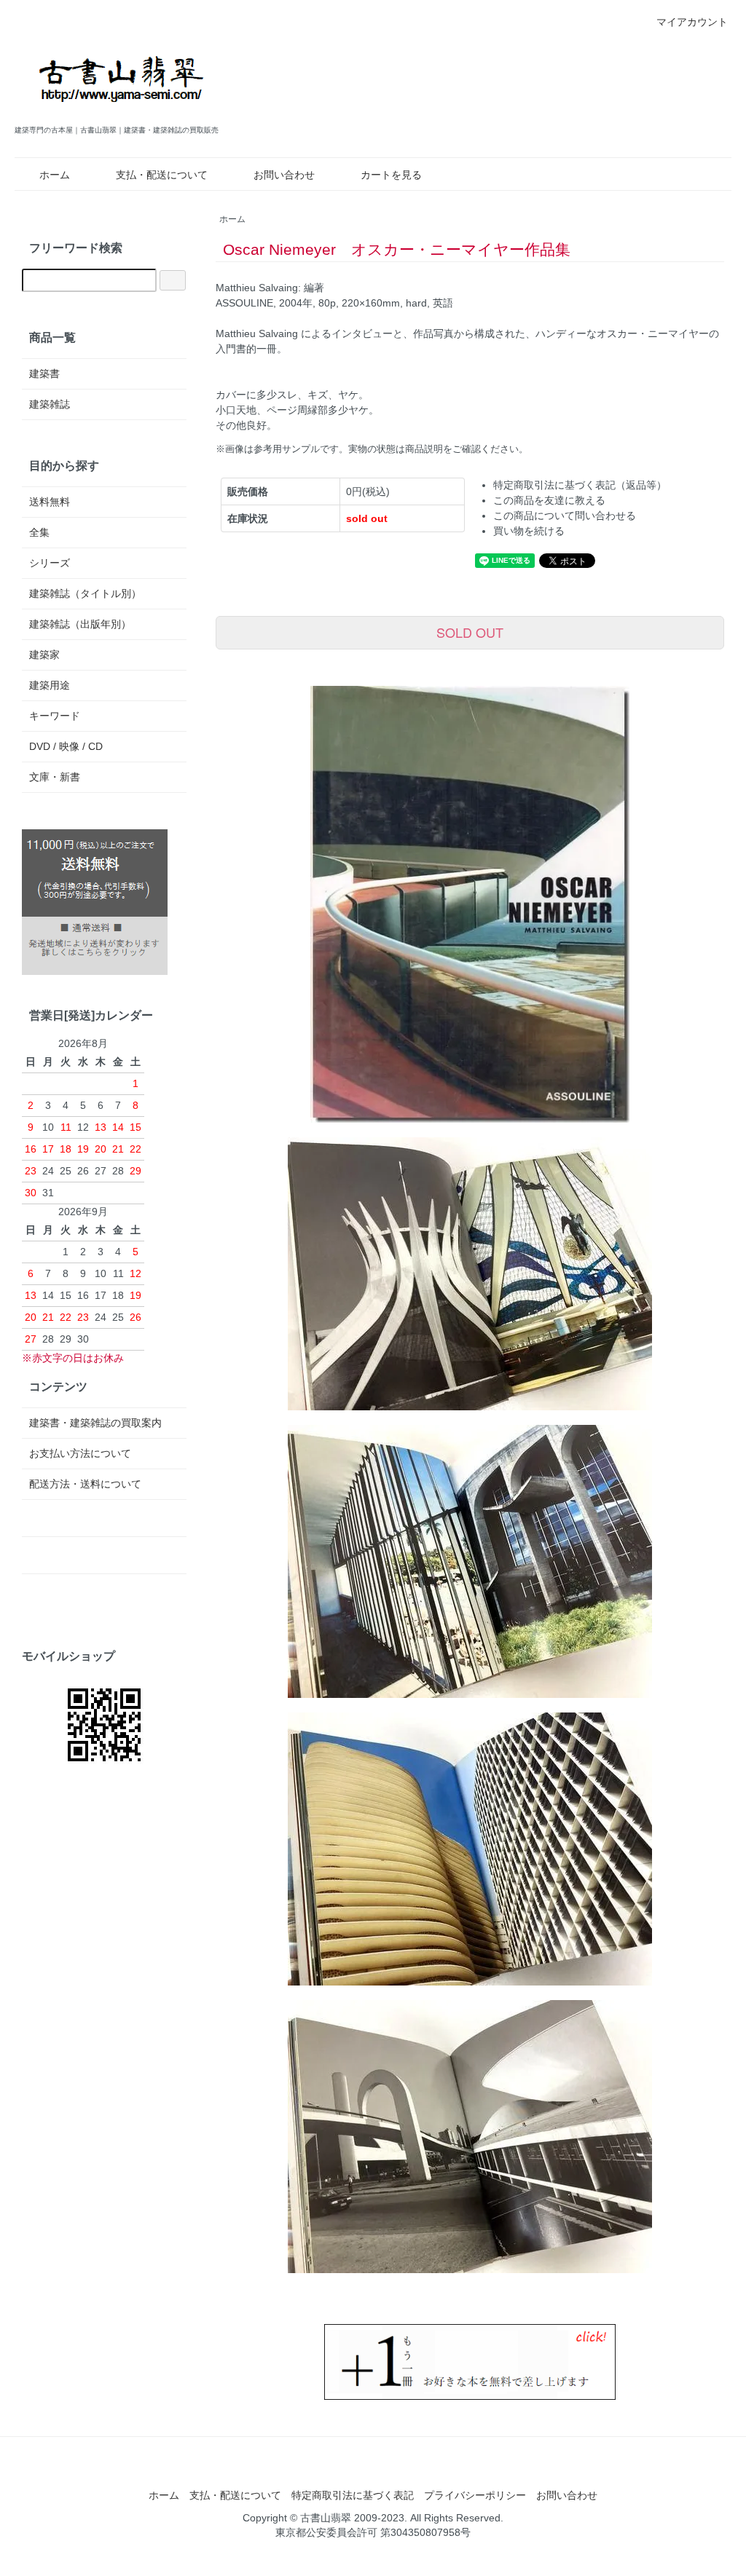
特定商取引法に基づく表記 (353, 2495)
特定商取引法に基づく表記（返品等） (580, 485)
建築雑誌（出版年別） (80, 624)
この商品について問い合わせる (565, 515)
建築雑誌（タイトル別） (85, 593)
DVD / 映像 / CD (66, 746)
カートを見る (391, 175)
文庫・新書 (55, 777)
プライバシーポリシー (475, 2495)
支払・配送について (162, 175)
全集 (39, 532)
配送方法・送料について (85, 1484)
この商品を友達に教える (549, 500)
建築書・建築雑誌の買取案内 (95, 1423)
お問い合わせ (284, 175)
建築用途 (50, 685)
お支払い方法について (80, 1453)
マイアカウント (692, 22)
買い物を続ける (529, 531)
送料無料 (50, 502)
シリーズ (50, 563)
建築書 (44, 374)
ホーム (55, 175)
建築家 (44, 655)
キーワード (55, 716)
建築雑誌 (50, 404)
